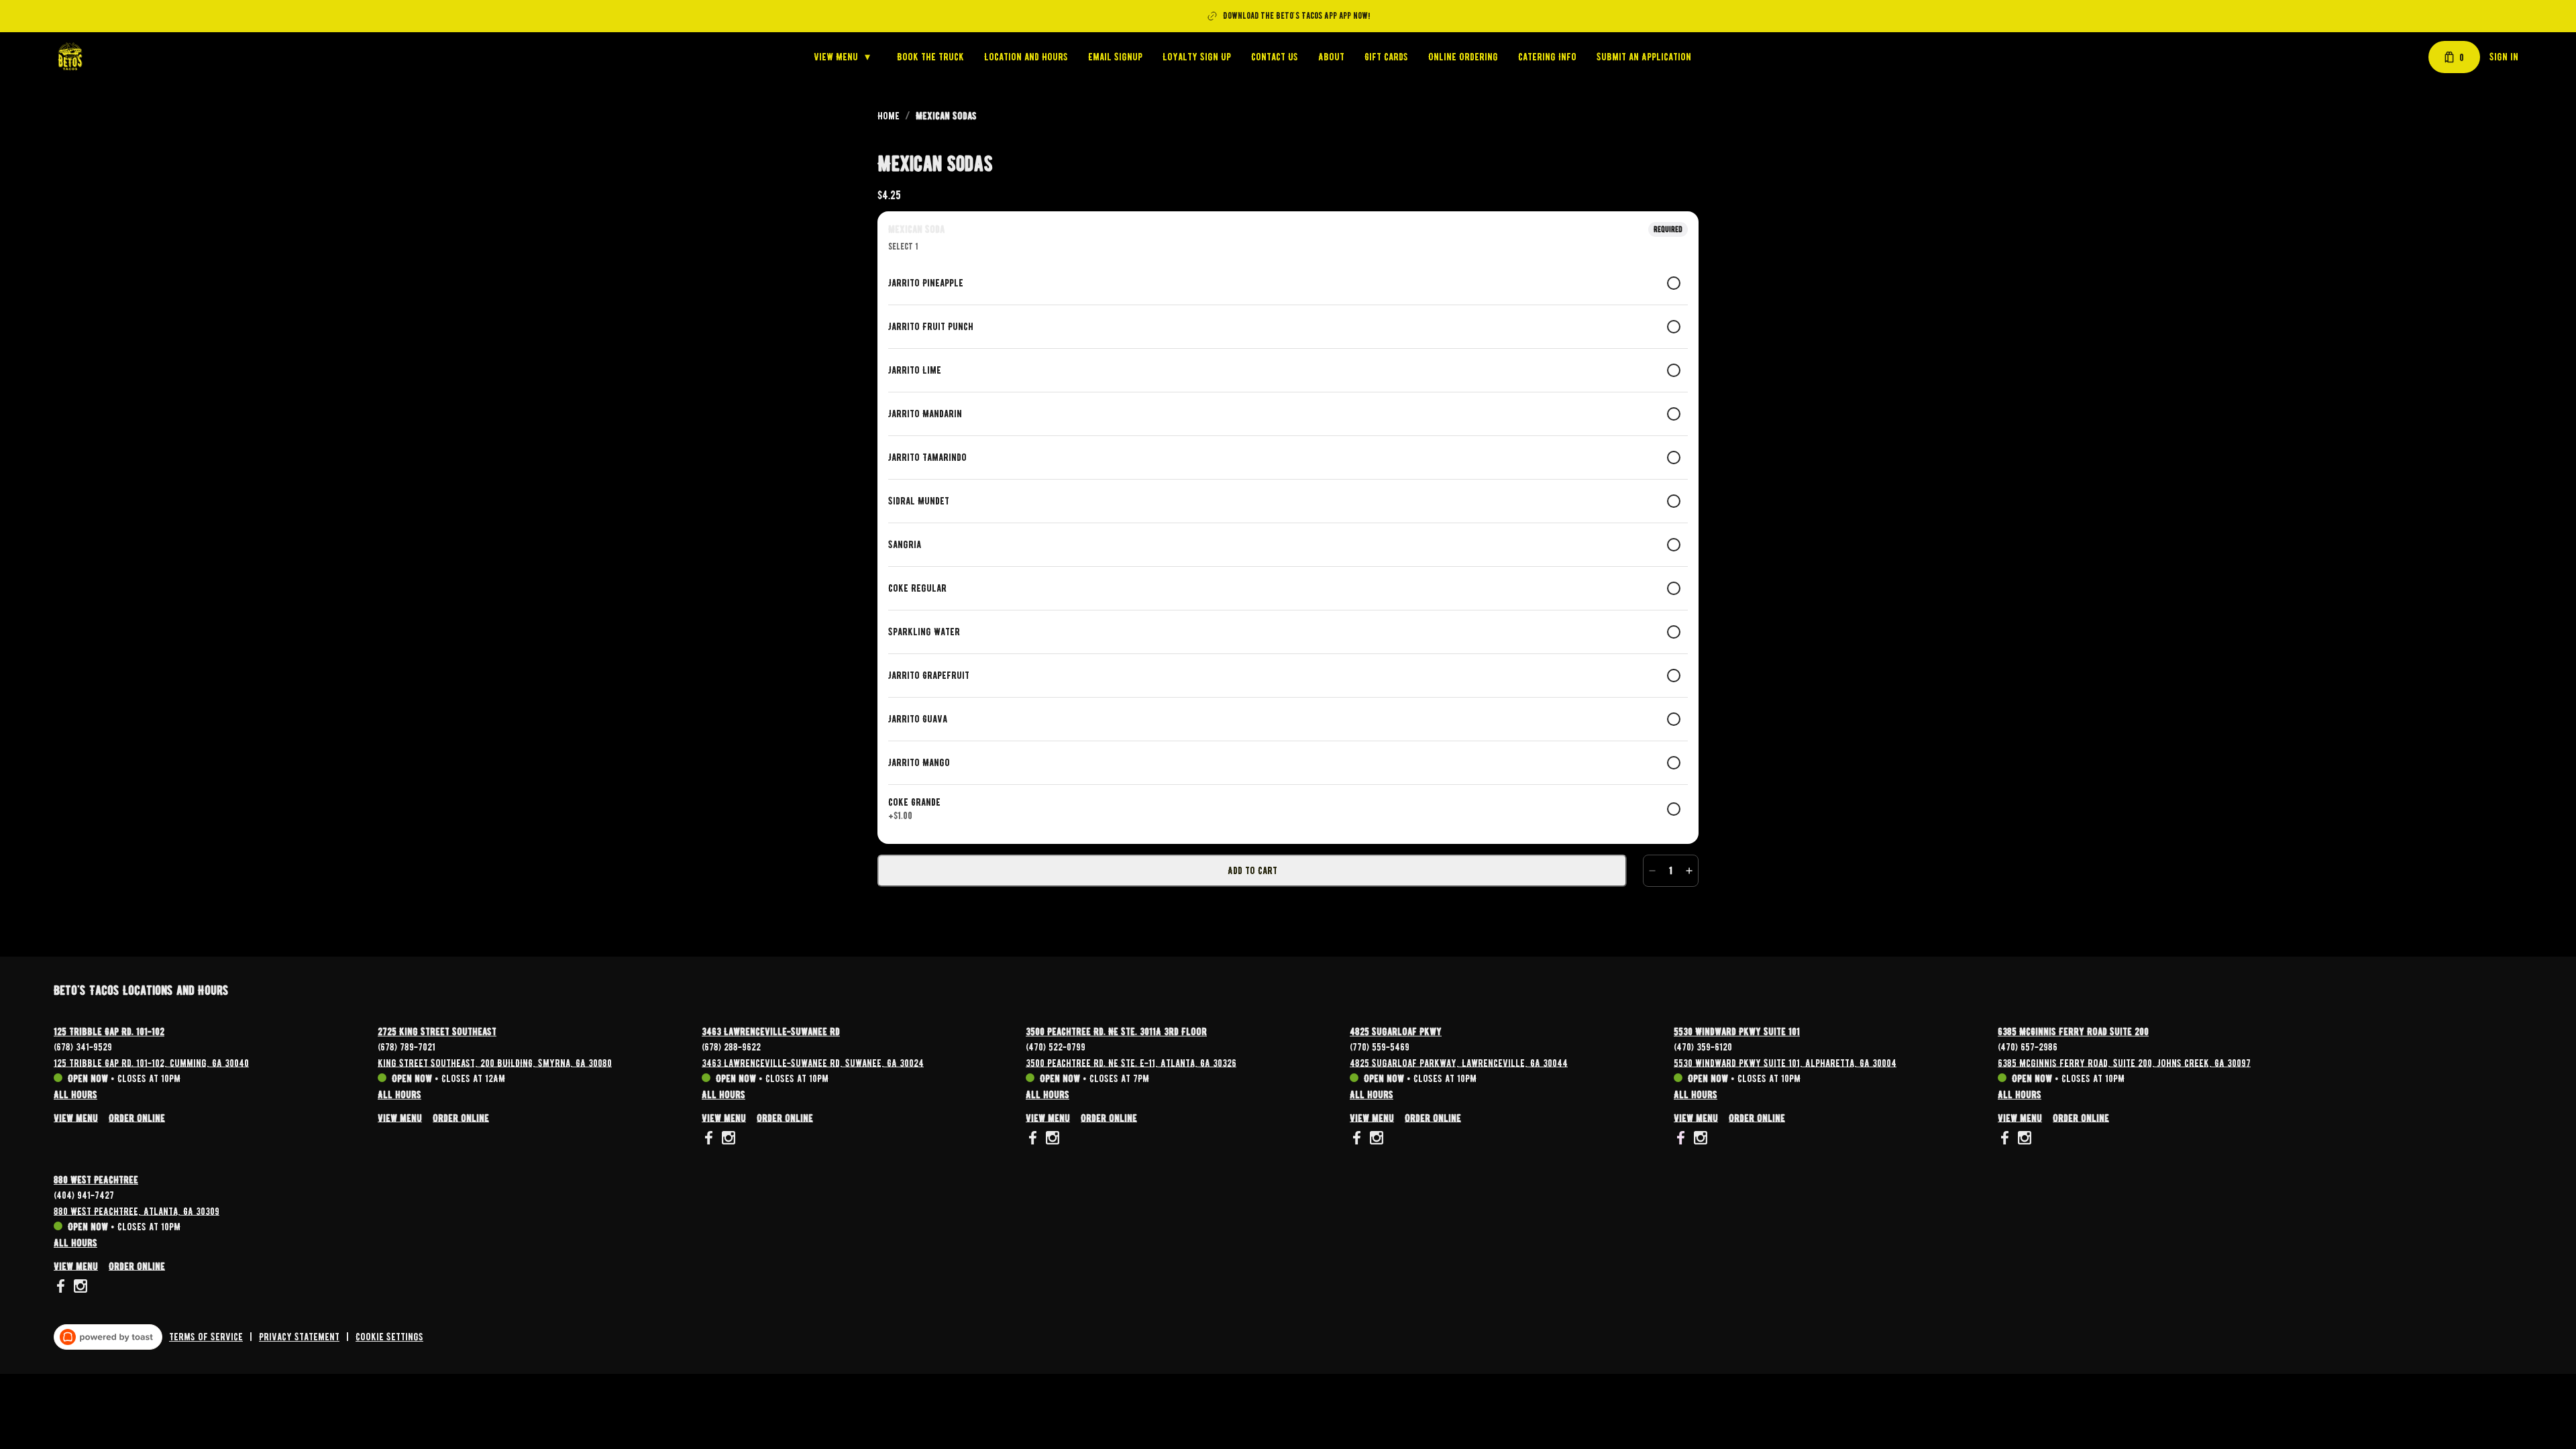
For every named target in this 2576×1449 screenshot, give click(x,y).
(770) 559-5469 (1380, 1046)
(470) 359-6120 (1703, 1046)
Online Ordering (1463, 57)
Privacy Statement (299, 1337)
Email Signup (1115, 57)
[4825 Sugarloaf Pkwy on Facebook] (1358, 1140)
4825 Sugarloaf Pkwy (1396, 1032)
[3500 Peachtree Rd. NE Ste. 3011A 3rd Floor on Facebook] (1034, 1140)
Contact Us (1275, 57)
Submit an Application (1644, 57)
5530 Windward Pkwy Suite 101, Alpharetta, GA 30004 (1785, 1063)
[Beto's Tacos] (70, 57)
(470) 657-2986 (2028, 1046)
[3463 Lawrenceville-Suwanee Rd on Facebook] (710, 1140)
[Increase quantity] (1689, 871)
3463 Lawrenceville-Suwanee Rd (771, 1032)
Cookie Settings (389, 1337)
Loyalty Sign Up (1197, 57)
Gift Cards (1386, 57)
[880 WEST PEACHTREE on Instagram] (79, 1288)
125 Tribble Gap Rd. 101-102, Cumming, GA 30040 (151, 1063)
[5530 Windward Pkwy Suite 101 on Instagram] (1699, 1140)
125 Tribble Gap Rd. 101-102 (109, 1032)
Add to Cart (1252, 871)
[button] (845, 57)
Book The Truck (930, 57)
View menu (76, 1118)
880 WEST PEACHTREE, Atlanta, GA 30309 (137, 1211)
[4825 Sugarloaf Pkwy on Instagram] (1375, 1140)
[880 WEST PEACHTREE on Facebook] (62, 1288)
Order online (137, 1118)
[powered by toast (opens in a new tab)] (108, 1337)
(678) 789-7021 (407, 1046)
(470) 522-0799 (1056, 1046)
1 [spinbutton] (1671, 871)
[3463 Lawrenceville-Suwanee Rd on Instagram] (727, 1140)
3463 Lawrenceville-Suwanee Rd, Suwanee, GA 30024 (813, 1063)
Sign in (2504, 57)
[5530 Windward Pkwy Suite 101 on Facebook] (1682, 1140)
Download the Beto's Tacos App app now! (1296, 16)
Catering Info (1547, 57)
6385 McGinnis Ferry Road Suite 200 (2073, 1032)
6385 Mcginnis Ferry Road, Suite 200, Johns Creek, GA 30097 (2124, 1063)
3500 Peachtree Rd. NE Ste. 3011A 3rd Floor (1116, 1032)
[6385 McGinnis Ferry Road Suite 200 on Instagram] (2023, 1140)
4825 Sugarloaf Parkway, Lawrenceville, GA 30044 (1459, 1063)
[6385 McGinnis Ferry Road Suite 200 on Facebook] (2006, 1140)
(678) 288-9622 (731, 1046)
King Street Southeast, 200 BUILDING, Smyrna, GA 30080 (495, 1063)
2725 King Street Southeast (437, 1032)
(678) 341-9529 (83, 1046)
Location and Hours (1026, 57)
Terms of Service (206, 1337)
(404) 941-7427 (84, 1195)
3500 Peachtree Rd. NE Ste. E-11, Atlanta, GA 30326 (1131, 1063)
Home (889, 116)
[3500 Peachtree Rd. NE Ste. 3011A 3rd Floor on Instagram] (1051, 1140)
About (1331, 57)
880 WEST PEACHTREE (96, 1180)
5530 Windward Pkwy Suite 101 (1737, 1032)
